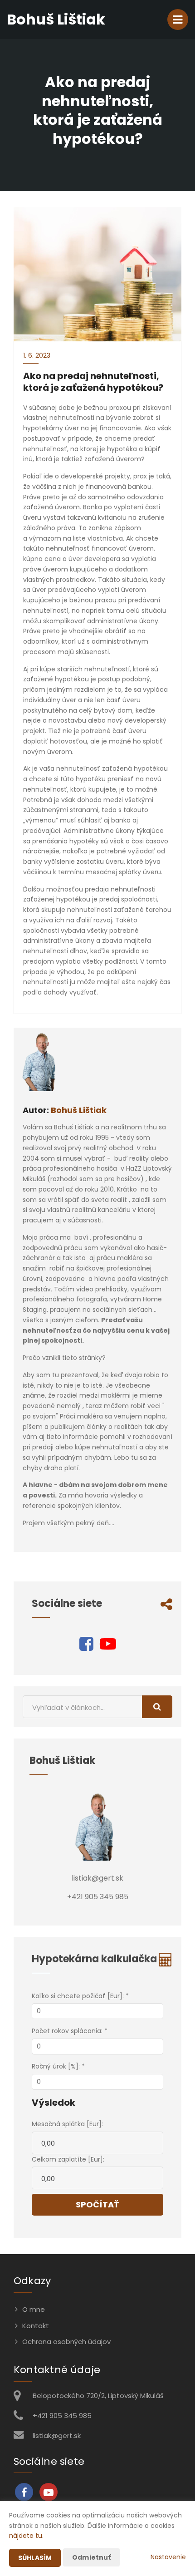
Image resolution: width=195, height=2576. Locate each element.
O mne (34, 2309)
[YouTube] (108, 1647)
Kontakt (36, 2326)
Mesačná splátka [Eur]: (67, 2124)
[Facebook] (86, 1647)
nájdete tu (26, 2536)
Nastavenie (168, 2557)
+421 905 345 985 (62, 2416)
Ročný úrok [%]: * (58, 2066)
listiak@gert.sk (57, 2436)
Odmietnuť (91, 2557)
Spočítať (97, 2204)
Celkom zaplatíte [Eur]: (68, 2159)
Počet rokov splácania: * (70, 2031)
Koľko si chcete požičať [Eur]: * (80, 1996)
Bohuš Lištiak (79, 1110)
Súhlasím (35, 2558)
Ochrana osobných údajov (66, 2342)
